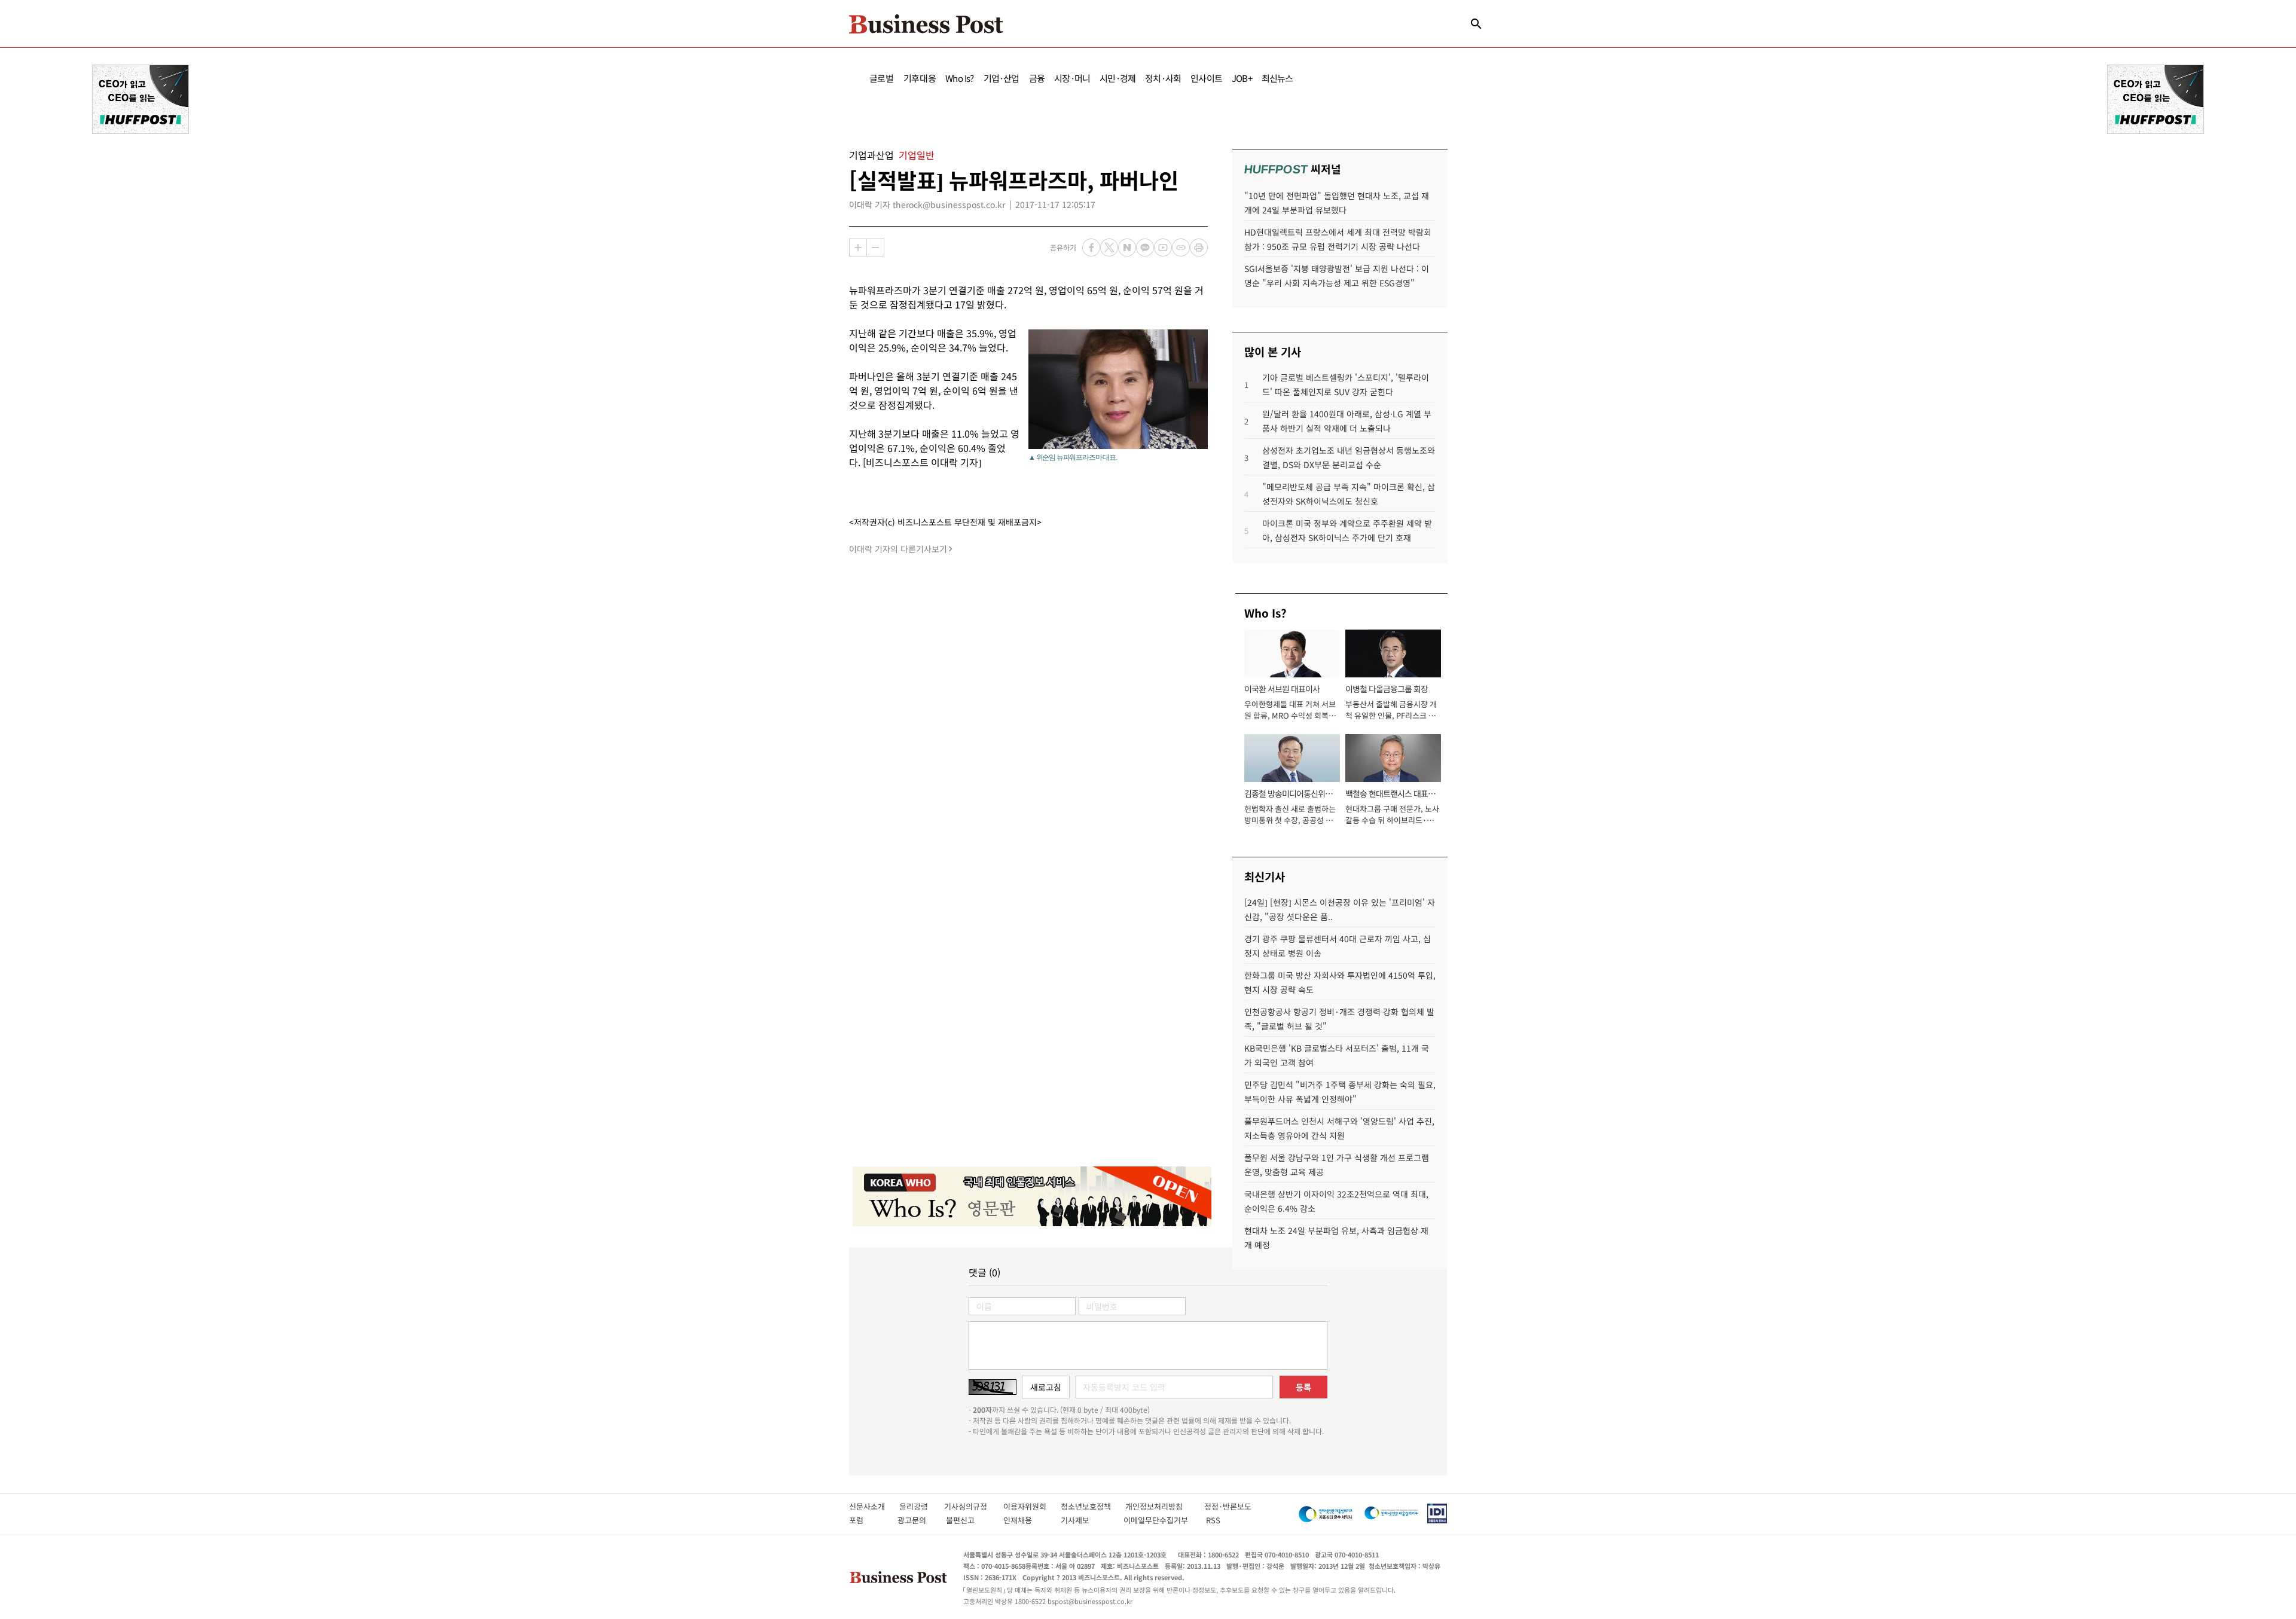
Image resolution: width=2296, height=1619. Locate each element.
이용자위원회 (1032, 1506)
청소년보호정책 (1093, 1506)
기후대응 (920, 78)
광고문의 (915, 1520)
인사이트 (1206, 78)
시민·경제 (1118, 78)
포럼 (867, 1520)
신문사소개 (874, 1506)
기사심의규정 (974, 1506)
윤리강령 (922, 1506)
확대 (858, 248)
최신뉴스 (1277, 78)
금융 (1037, 78)
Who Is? (959, 78)
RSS (1213, 1520)
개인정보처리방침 (1165, 1506)
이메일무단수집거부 (1158, 1520)
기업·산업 (1002, 78)
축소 (875, 248)
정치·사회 (1163, 78)
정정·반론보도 (1228, 1506)
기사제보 (1086, 1520)
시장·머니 (1072, 78)
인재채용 (1026, 1520)
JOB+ (1242, 78)
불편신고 (968, 1520)
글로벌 (882, 78)
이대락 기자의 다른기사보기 (898, 549)
